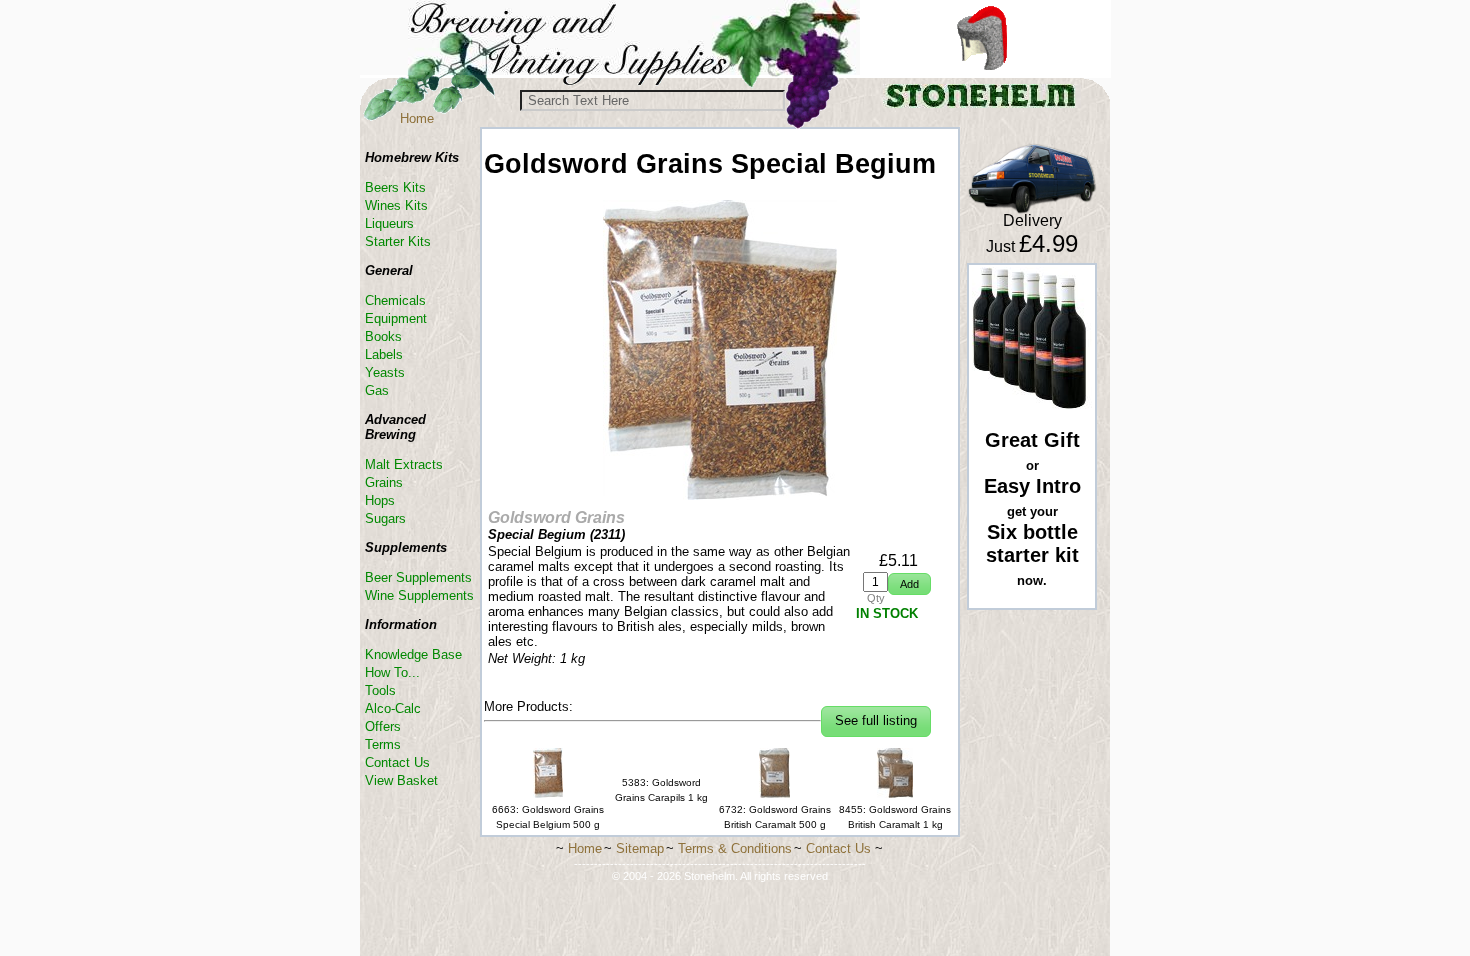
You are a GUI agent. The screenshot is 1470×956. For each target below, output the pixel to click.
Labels (384, 354)
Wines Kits (396, 205)
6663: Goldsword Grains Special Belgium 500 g (548, 817)
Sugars (385, 518)
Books (383, 336)
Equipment (396, 318)
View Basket (401, 780)
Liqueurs (389, 223)
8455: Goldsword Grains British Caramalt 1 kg (895, 817)
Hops (380, 500)
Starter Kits (398, 241)
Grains (384, 482)
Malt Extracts (404, 464)
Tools (380, 690)
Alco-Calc (393, 708)
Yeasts (385, 372)
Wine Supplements (419, 595)
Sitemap (640, 848)
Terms (383, 744)
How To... (392, 672)
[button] (909, 584)
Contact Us (397, 762)
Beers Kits (395, 187)
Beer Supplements (418, 577)
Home (417, 118)
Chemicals (395, 300)
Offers (383, 726)
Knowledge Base (413, 654)
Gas (377, 390)
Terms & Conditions (735, 848)
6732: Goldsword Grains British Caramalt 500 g (775, 817)
